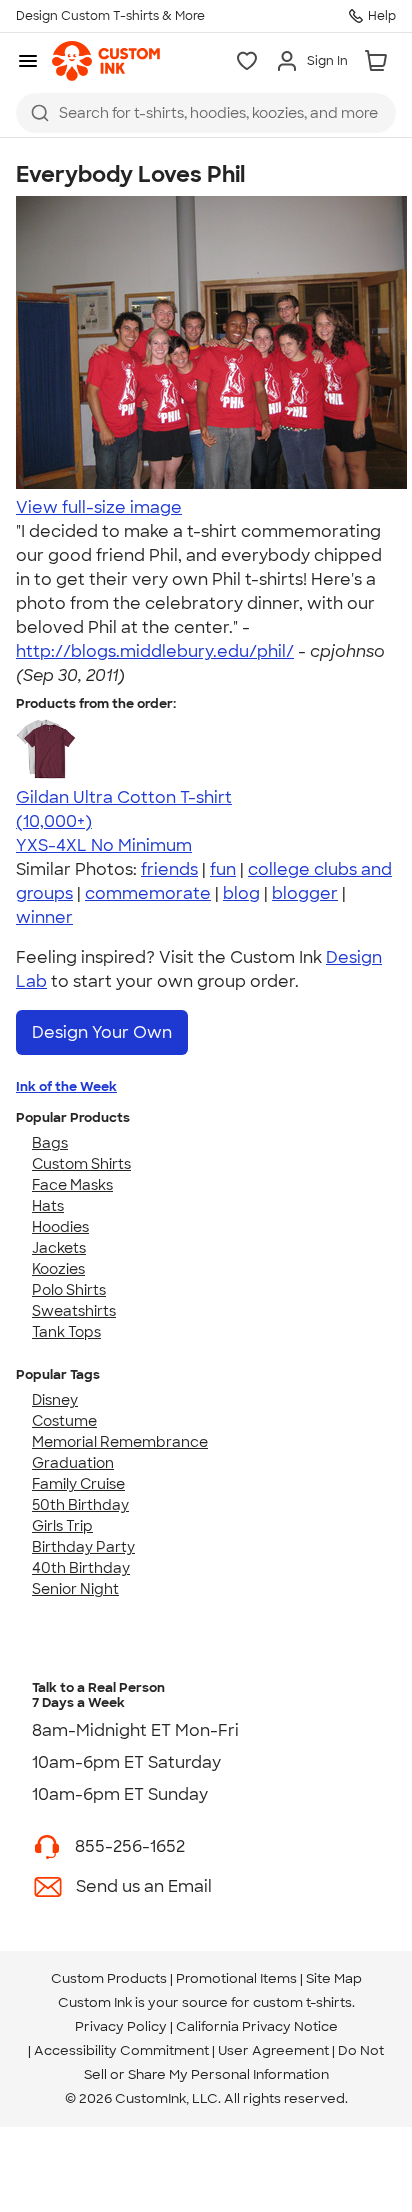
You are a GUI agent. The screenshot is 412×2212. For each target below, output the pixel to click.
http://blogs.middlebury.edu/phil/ (155, 651)
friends (169, 869)
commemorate (148, 893)
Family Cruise (78, 1484)
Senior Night (75, 1589)
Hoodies (60, 1227)
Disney (55, 1400)
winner (44, 917)
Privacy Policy (121, 2026)
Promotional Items (236, 1978)
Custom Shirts (81, 1164)
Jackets (59, 1248)
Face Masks (72, 1185)
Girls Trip (62, 1526)
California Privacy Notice (257, 2026)
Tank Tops (66, 1332)
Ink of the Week (66, 1086)
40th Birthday (81, 1568)
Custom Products (109, 1978)
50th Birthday (80, 1505)
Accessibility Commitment (121, 2050)
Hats (48, 1206)
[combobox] (206, 113)
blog (241, 893)
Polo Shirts (69, 1290)
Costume (64, 1421)
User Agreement (273, 2050)
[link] (106, 61)
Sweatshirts (74, 1311)
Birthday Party (83, 1547)
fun (223, 869)
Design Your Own (102, 1032)
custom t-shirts (302, 2002)
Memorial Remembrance (120, 1442)
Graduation (73, 1463)
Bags (50, 1143)
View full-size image (99, 507)
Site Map (334, 1978)
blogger (305, 893)
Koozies (58, 1269)
